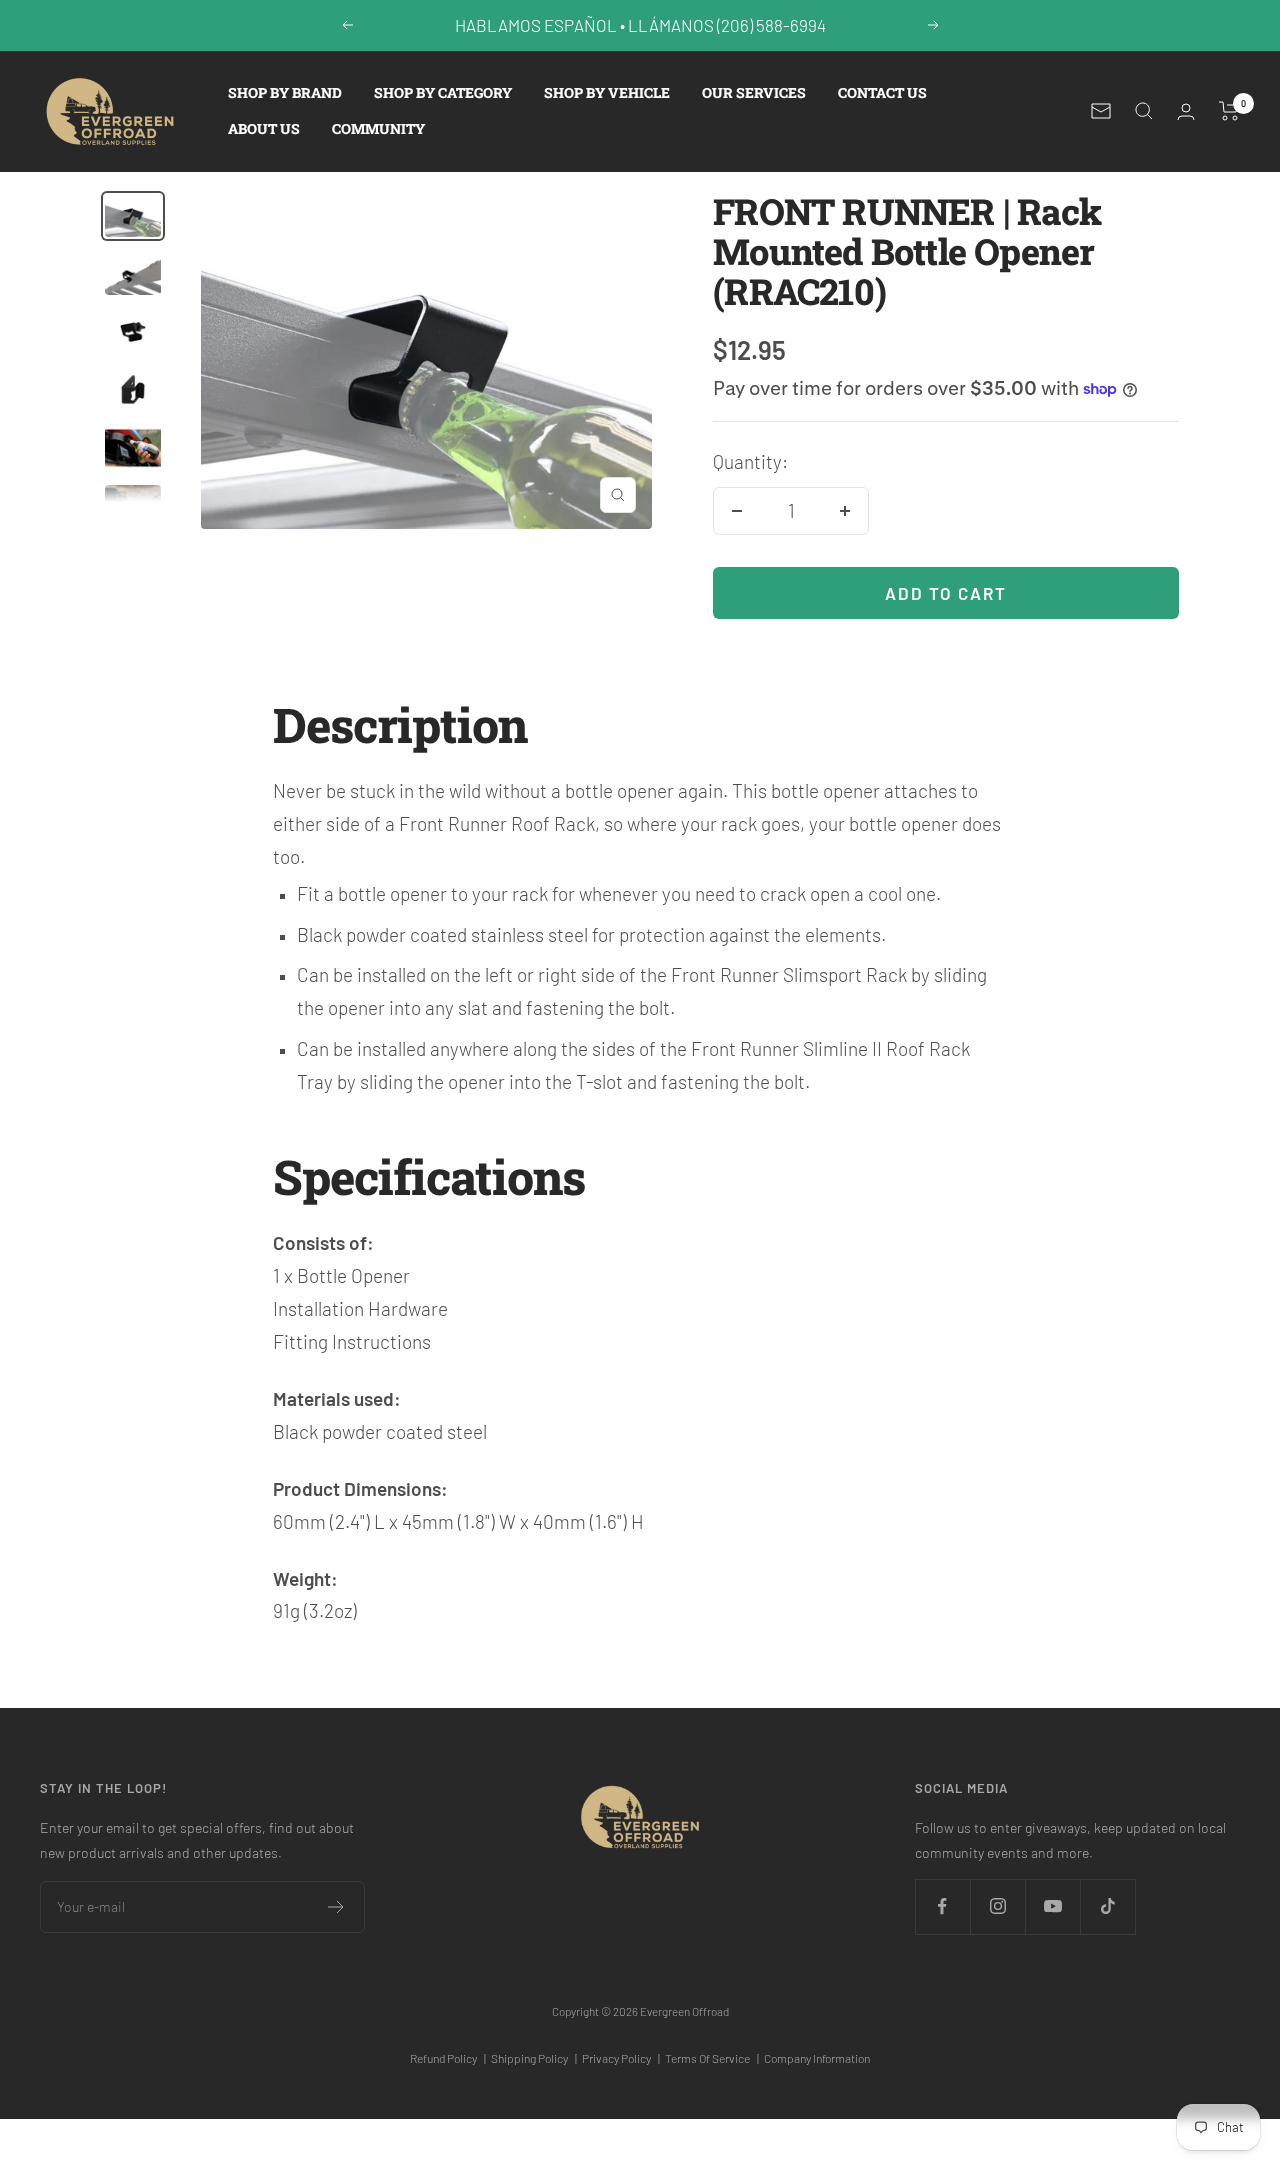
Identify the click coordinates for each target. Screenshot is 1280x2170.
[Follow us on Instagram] (997, 1906)
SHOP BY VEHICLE (607, 92)
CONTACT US (882, 92)
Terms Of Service (712, 2058)
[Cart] (1229, 111)
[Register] (336, 1907)
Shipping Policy (534, 2058)
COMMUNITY (378, 128)
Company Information (817, 2058)
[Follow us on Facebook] (942, 1906)
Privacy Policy (621, 2058)
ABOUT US (264, 128)
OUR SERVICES (754, 92)
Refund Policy (448, 2058)
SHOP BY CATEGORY (443, 92)
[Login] (1186, 111)
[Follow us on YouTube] (1052, 1906)
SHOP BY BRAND (285, 92)
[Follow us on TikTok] (1107, 1906)
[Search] (1144, 111)
